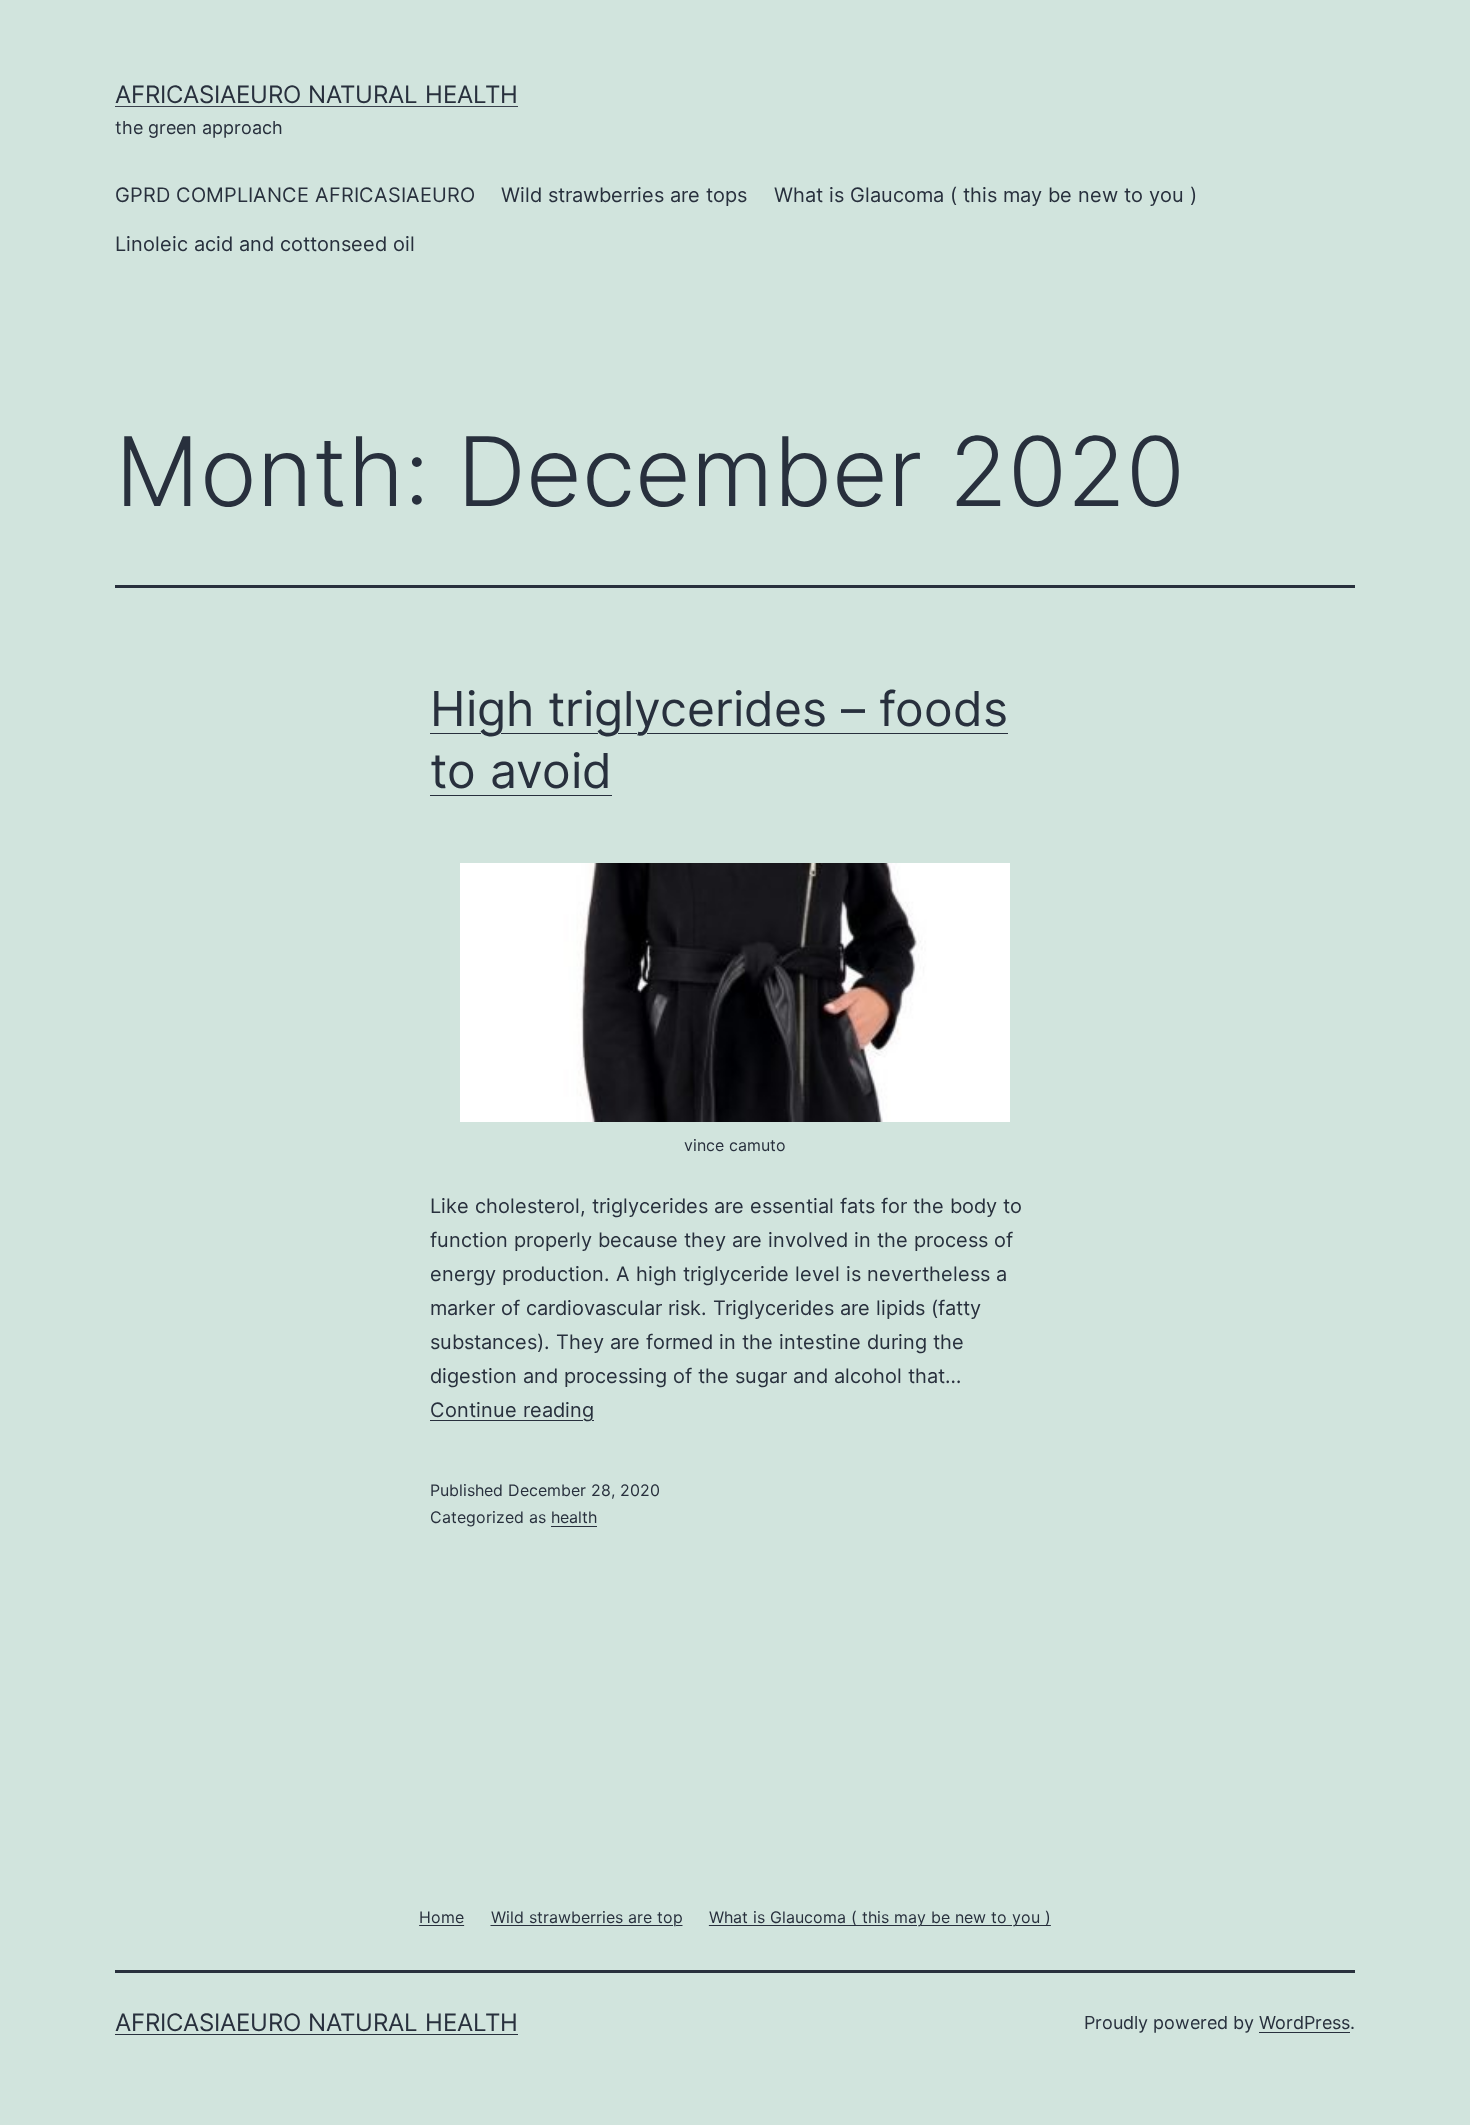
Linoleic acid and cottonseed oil (265, 244)
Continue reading (512, 1410)
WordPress (1304, 2022)
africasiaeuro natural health (316, 94)
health (574, 1517)
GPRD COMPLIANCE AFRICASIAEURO (295, 195)
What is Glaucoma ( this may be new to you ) (985, 195)
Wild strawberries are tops (624, 195)
